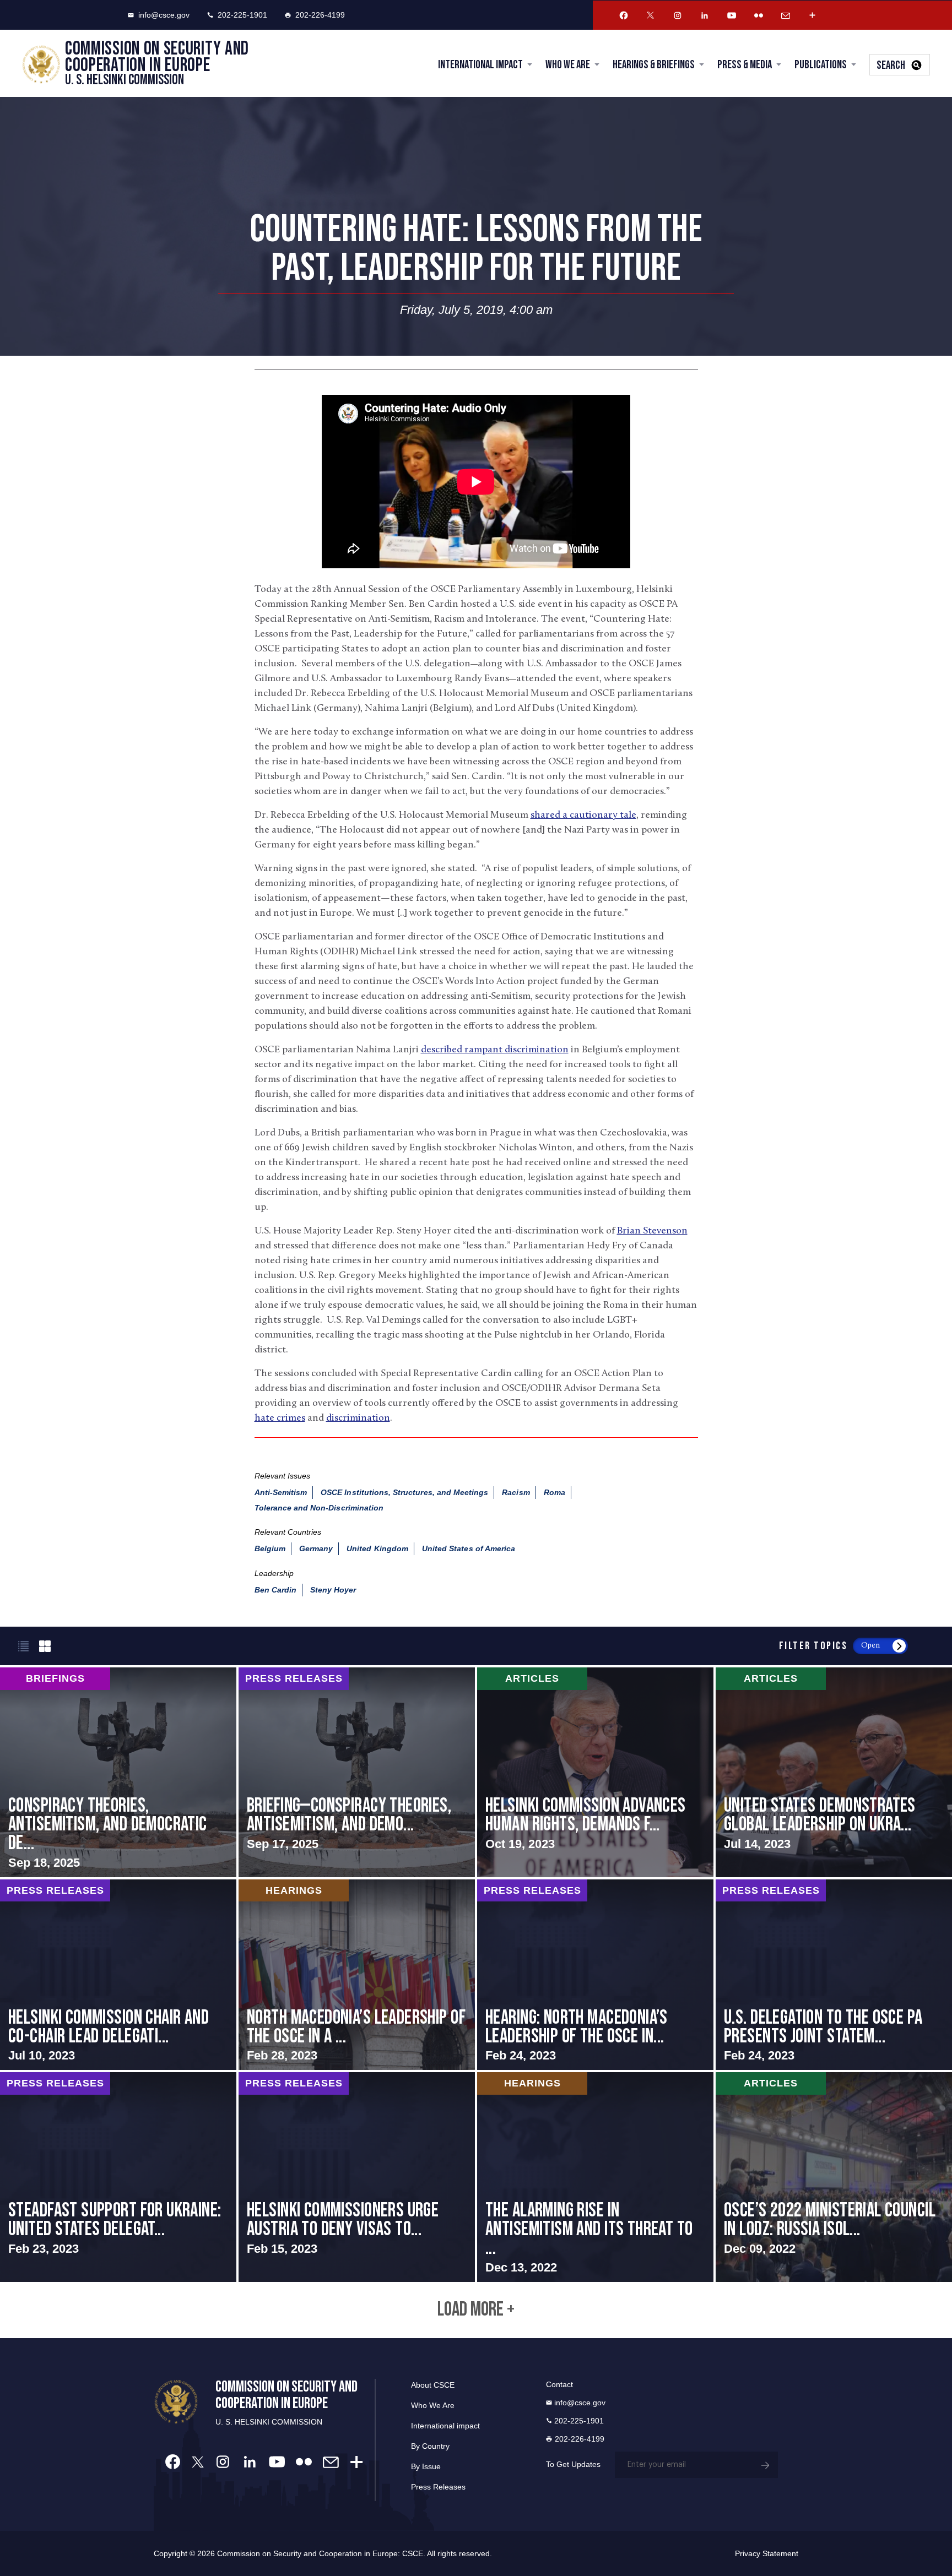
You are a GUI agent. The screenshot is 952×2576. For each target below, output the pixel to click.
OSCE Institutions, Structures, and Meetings (404, 1492)
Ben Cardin (276, 1590)
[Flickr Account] (759, 15)
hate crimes (280, 1419)
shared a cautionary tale (583, 816)
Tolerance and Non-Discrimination (319, 1508)
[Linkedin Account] (705, 15)
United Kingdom (377, 1548)
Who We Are (568, 65)
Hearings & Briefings (654, 65)
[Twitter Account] (651, 15)
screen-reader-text (118, 1772)
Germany (316, 1548)
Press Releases (438, 2487)
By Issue (426, 2466)
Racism (516, 1492)
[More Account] (813, 15)
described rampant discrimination (495, 1050)
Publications (821, 65)
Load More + (476, 2310)
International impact (445, 2426)
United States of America (469, 1548)
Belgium (270, 1548)
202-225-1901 (242, 15)
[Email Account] (786, 15)
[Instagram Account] (678, 15)
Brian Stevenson (652, 1231)
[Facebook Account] (624, 15)
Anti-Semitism (281, 1492)
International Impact (480, 65)
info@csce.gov (164, 15)
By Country (430, 2446)
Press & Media (745, 65)
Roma (555, 1492)
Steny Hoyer (333, 1590)
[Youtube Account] (732, 15)
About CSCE (433, 2385)
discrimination (358, 1419)
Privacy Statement (767, 2553)
